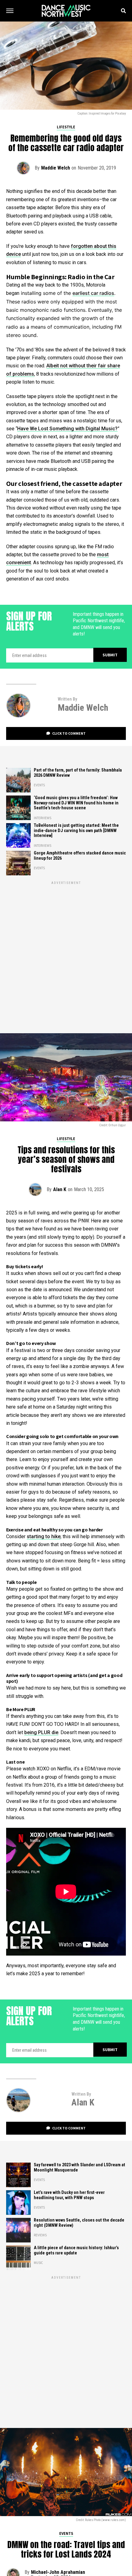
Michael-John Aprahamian (58, 2572)
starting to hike (44, 1536)
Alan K (60, 1189)
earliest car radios (93, 293)
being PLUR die (41, 1732)
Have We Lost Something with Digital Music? (67, 429)
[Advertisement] (66, 952)
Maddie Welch (56, 168)
